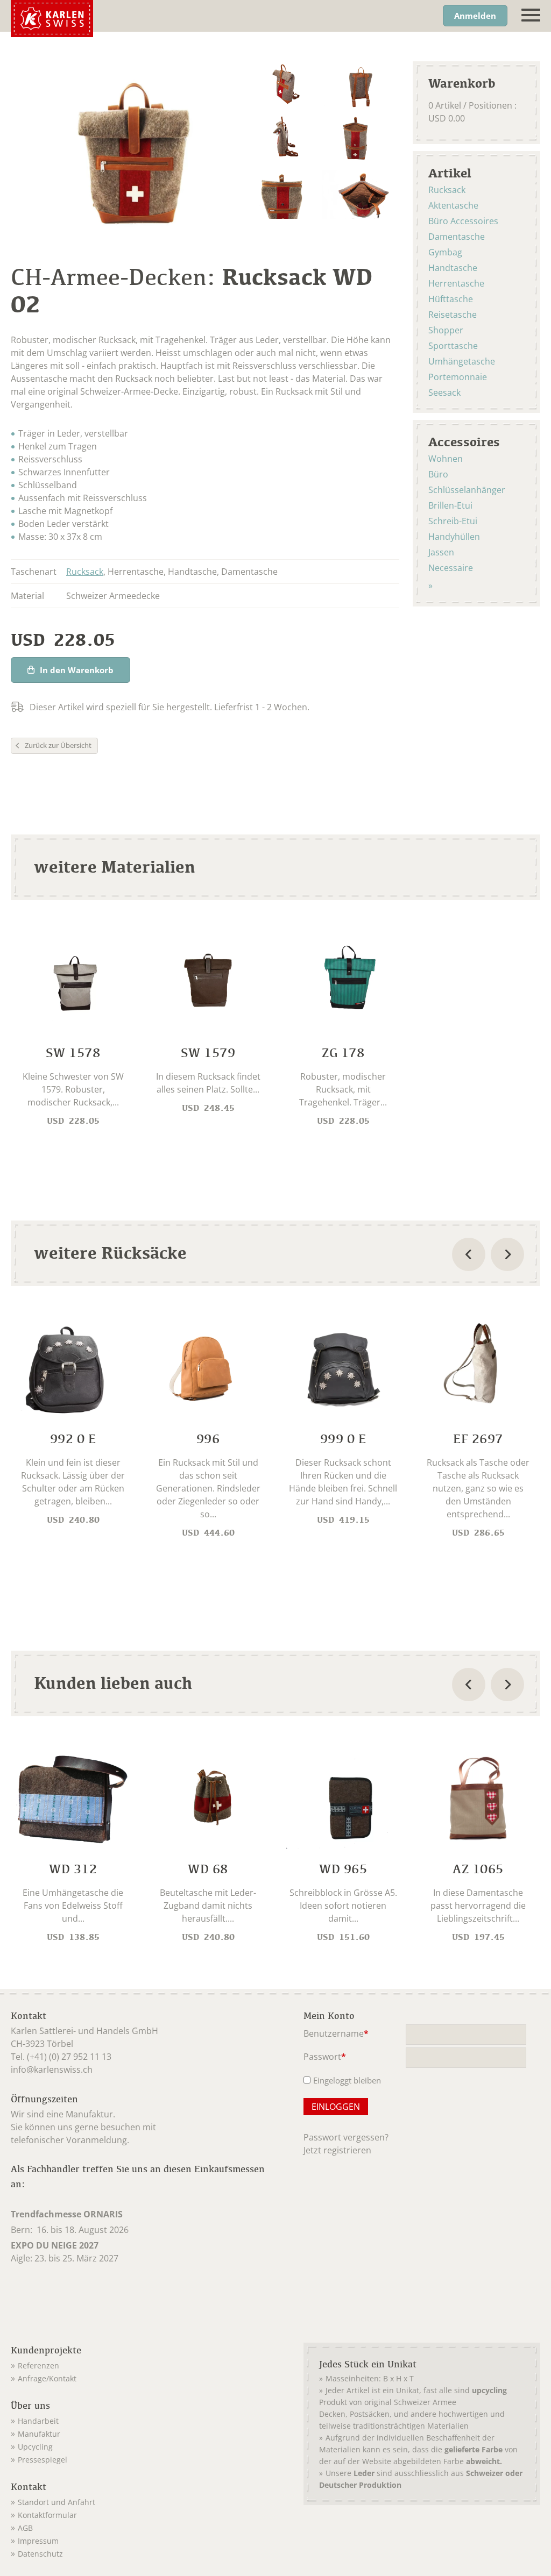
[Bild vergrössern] (284, 86)
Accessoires (464, 441)
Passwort (325, 2057)
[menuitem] (143, 2364)
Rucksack (85, 572)
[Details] (73, 1031)
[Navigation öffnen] (531, 15)
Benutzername (336, 2034)
